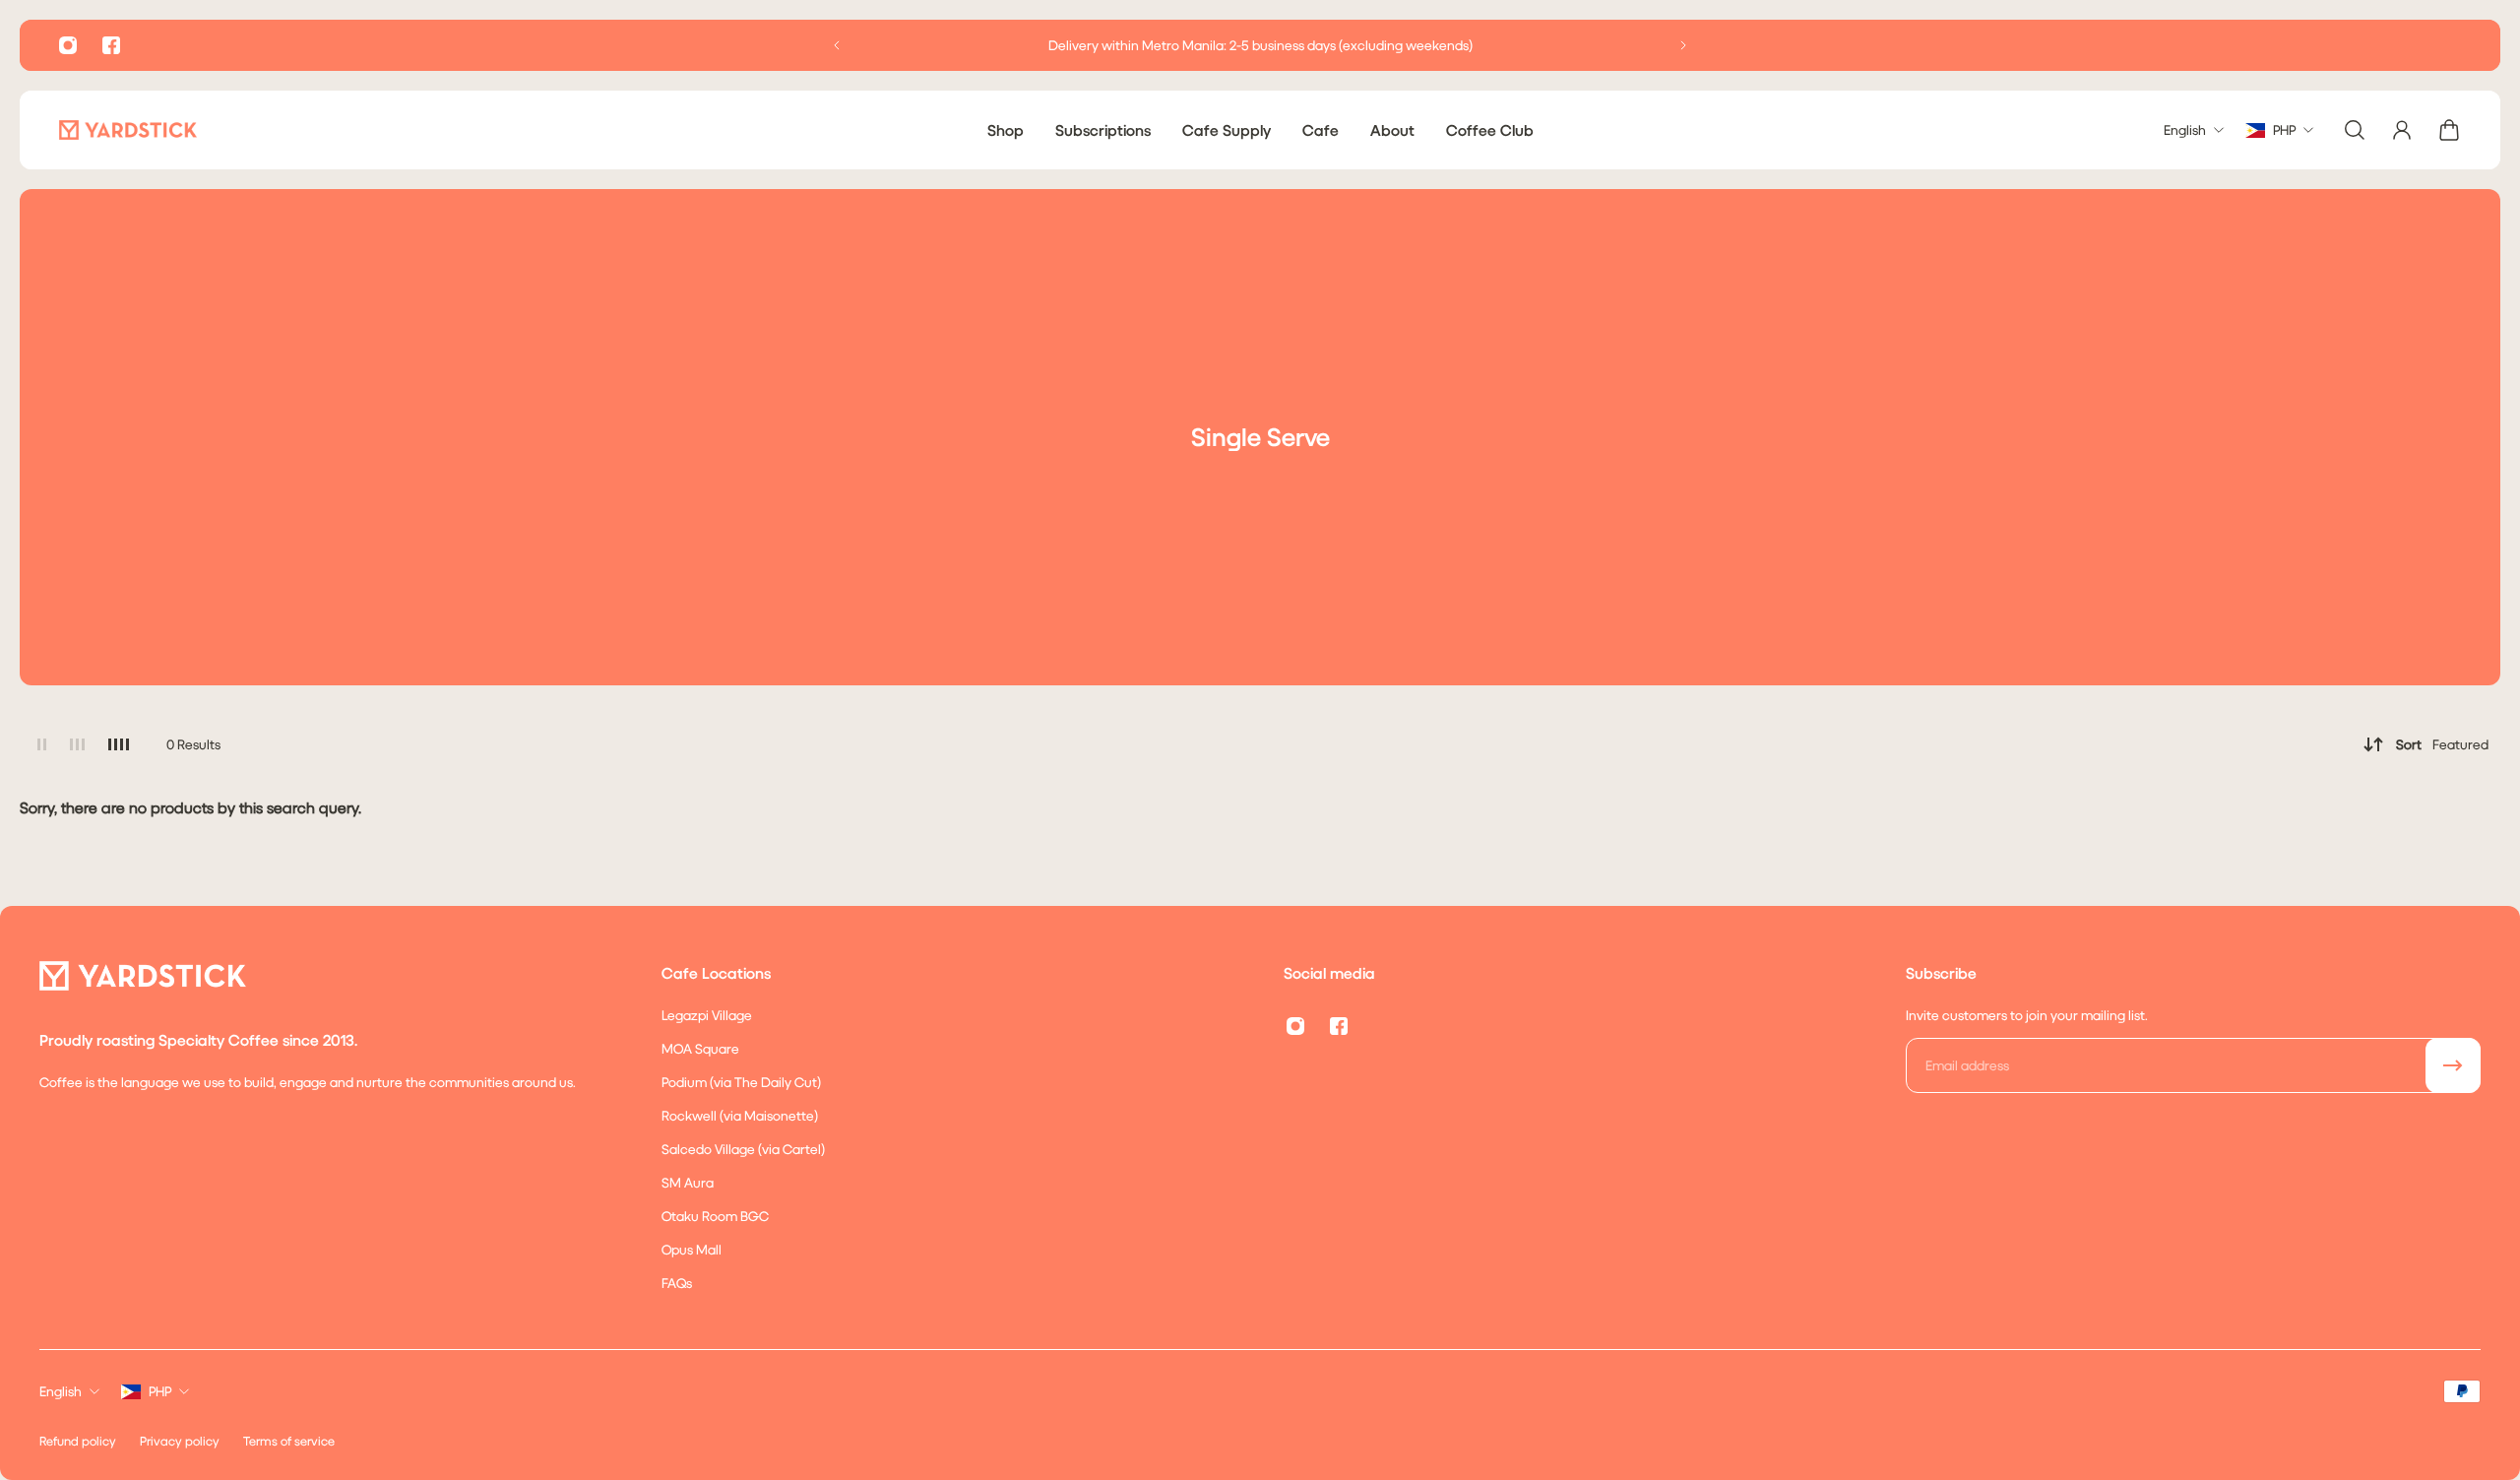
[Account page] (2402, 130)
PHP (160, 1391)
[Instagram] (68, 45)
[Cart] (2449, 130)
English (61, 1391)
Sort (2442, 744)
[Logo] (128, 130)
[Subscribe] (2453, 1065)
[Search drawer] (2355, 130)
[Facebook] (111, 45)
